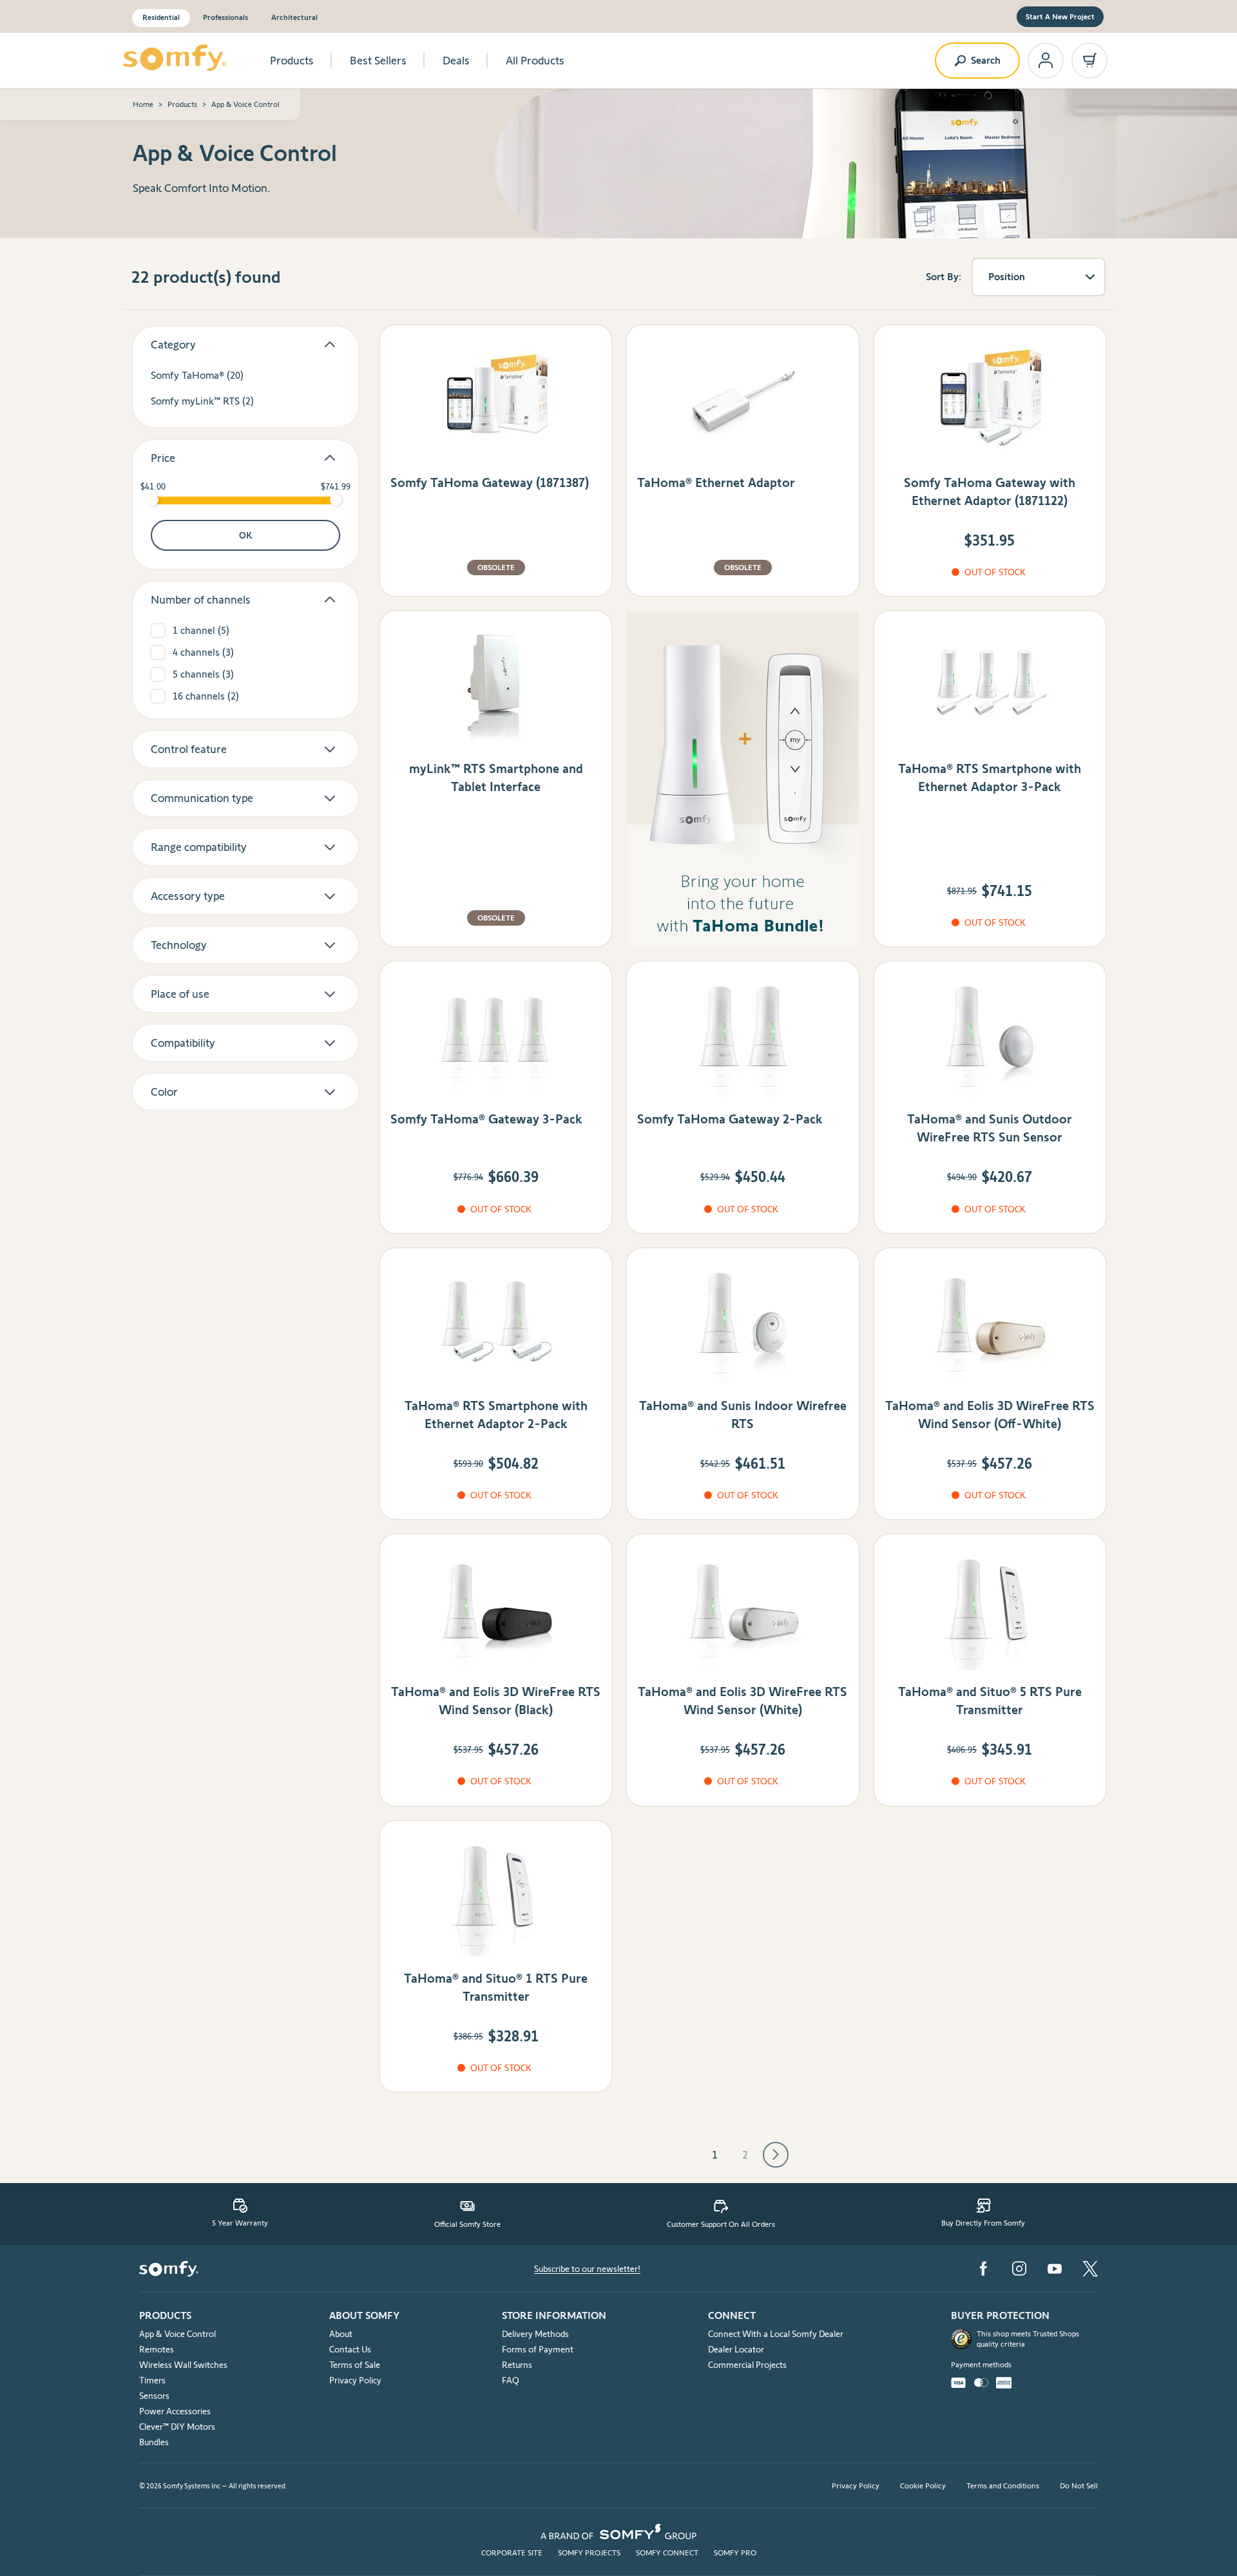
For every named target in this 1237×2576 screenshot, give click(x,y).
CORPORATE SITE (512, 2552)
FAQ (511, 2380)
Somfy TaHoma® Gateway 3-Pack (486, 1119)
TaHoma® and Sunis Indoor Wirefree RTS (743, 1415)
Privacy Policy (355, 2380)
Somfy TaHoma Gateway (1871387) (490, 482)
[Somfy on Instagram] (1019, 2268)
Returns (517, 2365)
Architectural (294, 17)
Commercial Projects (747, 2365)
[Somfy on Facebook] (983, 2268)
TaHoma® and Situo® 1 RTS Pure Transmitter (496, 1987)
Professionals (225, 17)
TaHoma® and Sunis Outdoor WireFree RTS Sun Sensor (990, 1128)
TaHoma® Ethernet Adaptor (716, 482)
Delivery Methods (535, 2334)
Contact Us (350, 2349)
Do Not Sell (1079, 2485)
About (341, 2334)
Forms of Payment (538, 2349)
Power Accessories (175, 2411)
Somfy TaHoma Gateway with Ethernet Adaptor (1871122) (990, 491)
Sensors (154, 2396)
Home (143, 104)
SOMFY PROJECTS (589, 2552)
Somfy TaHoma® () (197, 375)
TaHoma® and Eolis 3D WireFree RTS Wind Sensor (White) (743, 1701)
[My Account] (1046, 61)
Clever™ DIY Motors (177, 2427)
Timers (152, 2380)
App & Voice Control (177, 2334)
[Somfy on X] (1090, 2269)
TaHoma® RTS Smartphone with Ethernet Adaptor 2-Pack (496, 1415)
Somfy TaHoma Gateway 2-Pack (730, 1119)
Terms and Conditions (1003, 2485)
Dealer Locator (736, 2349)
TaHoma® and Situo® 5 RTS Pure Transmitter (990, 1701)
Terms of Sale (355, 2365)
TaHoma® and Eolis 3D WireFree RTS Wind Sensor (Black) (496, 1701)
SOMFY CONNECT (667, 2552)
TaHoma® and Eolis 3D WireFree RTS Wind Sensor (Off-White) (990, 1415)
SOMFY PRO (735, 2552)
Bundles (154, 2442)
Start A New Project (1060, 16)
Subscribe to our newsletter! (587, 2269)
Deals (456, 61)
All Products (535, 61)
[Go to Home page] (175, 58)
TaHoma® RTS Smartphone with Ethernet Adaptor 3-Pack (990, 778)
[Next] (776, 2155)
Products (292, 61)
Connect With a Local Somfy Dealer (776, 2334)
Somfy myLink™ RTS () (202, 401)
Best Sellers (378, 61)
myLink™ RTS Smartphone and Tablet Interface (496, 778)
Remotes (157, 2349)
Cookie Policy (923, 2485)
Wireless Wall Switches (183, 2365)
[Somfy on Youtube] (1055, 2269)
